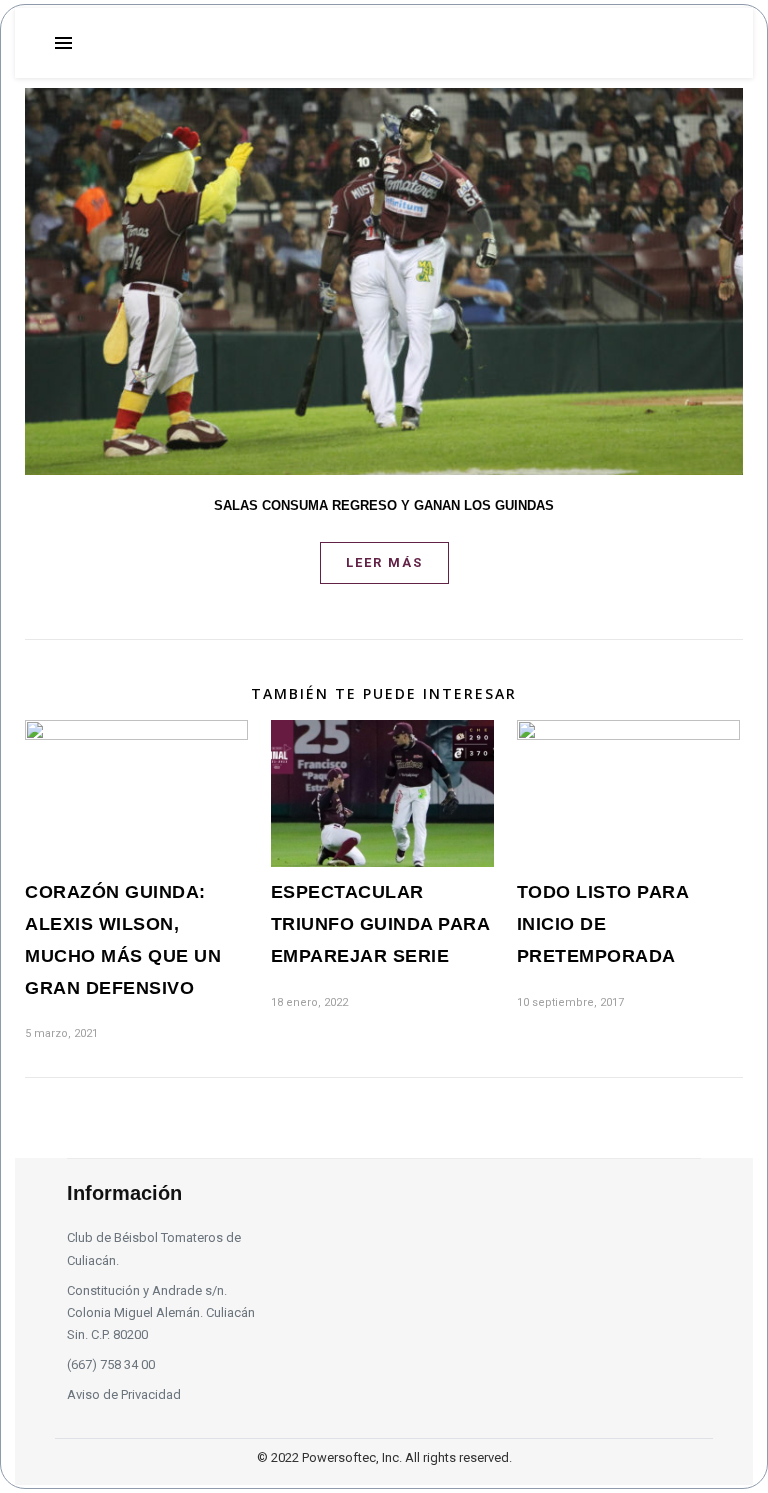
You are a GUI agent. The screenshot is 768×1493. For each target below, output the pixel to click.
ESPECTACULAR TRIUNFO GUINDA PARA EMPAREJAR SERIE (380, 924)
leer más (384, 562)
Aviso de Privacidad (124, 1394)
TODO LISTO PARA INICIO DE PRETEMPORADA (603, 924)
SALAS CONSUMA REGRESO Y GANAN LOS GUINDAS (384, 505)
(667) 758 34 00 (111, 1364)
